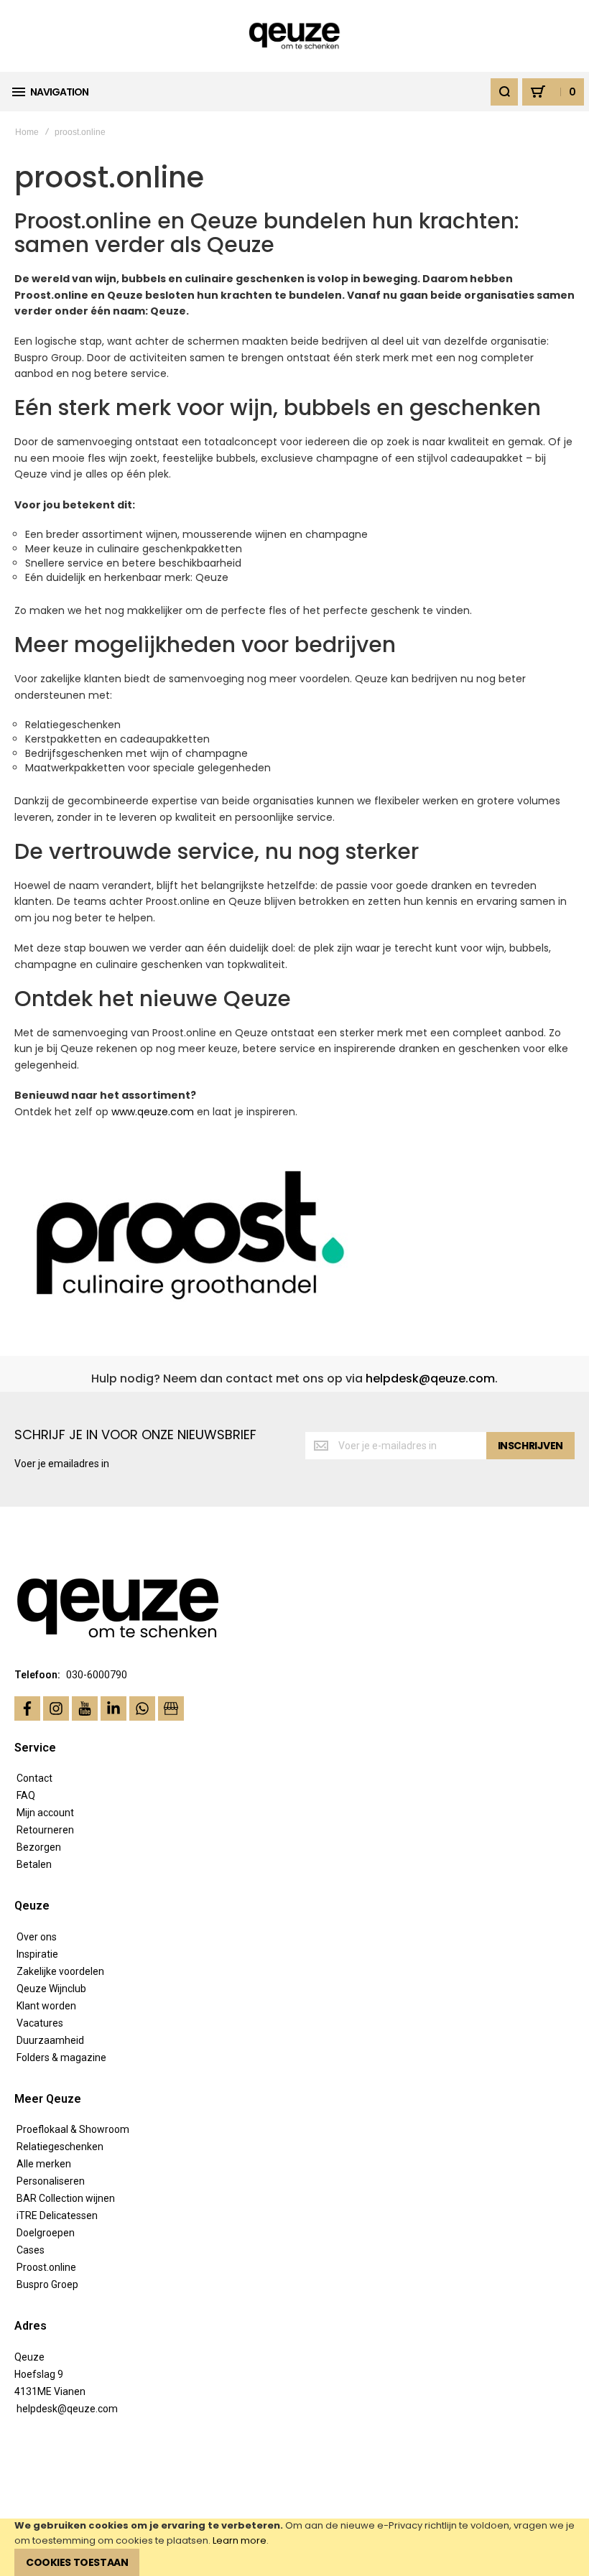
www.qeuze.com (153, 1112)
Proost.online (46, 2267)
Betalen (34, 1864)
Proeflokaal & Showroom (73, 2129)
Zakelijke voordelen (60, 1971)
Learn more (240, 2540)
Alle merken (44, 2164)
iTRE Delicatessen (57, 2215)
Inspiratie (37, 1954)
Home (27, 132)
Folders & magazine (61, 2057)
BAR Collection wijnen (66, 2198)
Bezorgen (39, 1847)
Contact (34, 1778)
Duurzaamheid (50, 2040)
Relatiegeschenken (60, 2147)
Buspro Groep (47, 2284)
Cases (31, 2250)
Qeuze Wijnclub (51, 1989)
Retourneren (45, 1830)
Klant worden (46, 2006)
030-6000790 (97, 1675)
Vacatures (40, 2023)
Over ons (37, 1937)
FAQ (26, 1795)
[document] (294, 2547)
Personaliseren (51, 2181)
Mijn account (45, 1813)
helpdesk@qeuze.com (430, 1378)
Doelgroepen (46, 2233)
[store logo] (295, 36)
